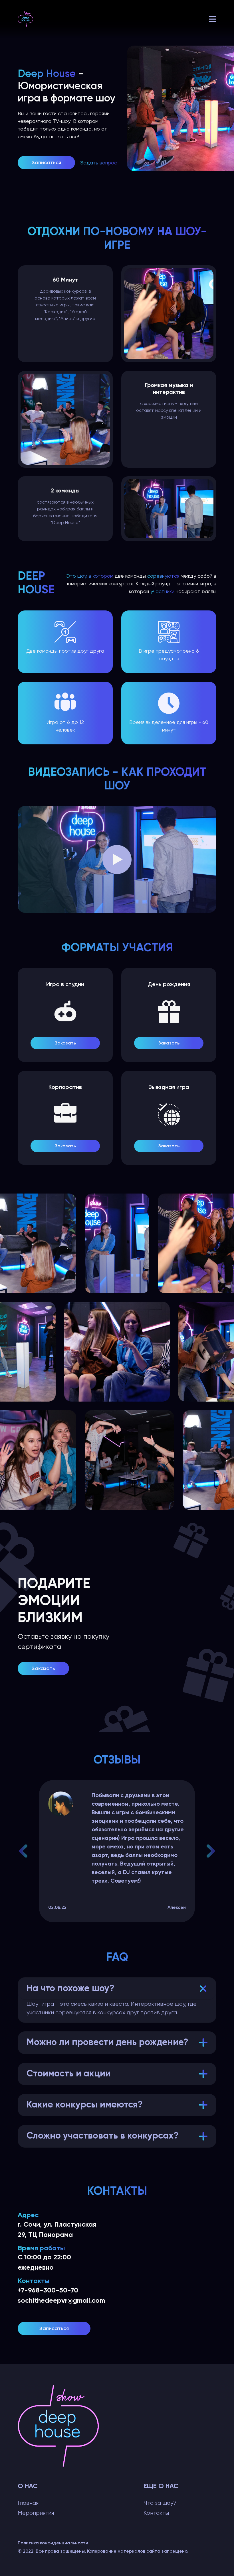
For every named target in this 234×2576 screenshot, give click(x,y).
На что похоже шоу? (70, 1989)
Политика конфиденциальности (53, 2543)
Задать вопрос (99, 163)
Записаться (46, 162)
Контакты (156, 2513)
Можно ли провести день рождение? (107, 2043)
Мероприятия (36, 2513)
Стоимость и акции (69, 2074)
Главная (28, 2503)
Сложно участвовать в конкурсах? (103, 2136)
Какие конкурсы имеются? (85, 2105)
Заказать (65, 1043)
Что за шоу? (160, 2503)
